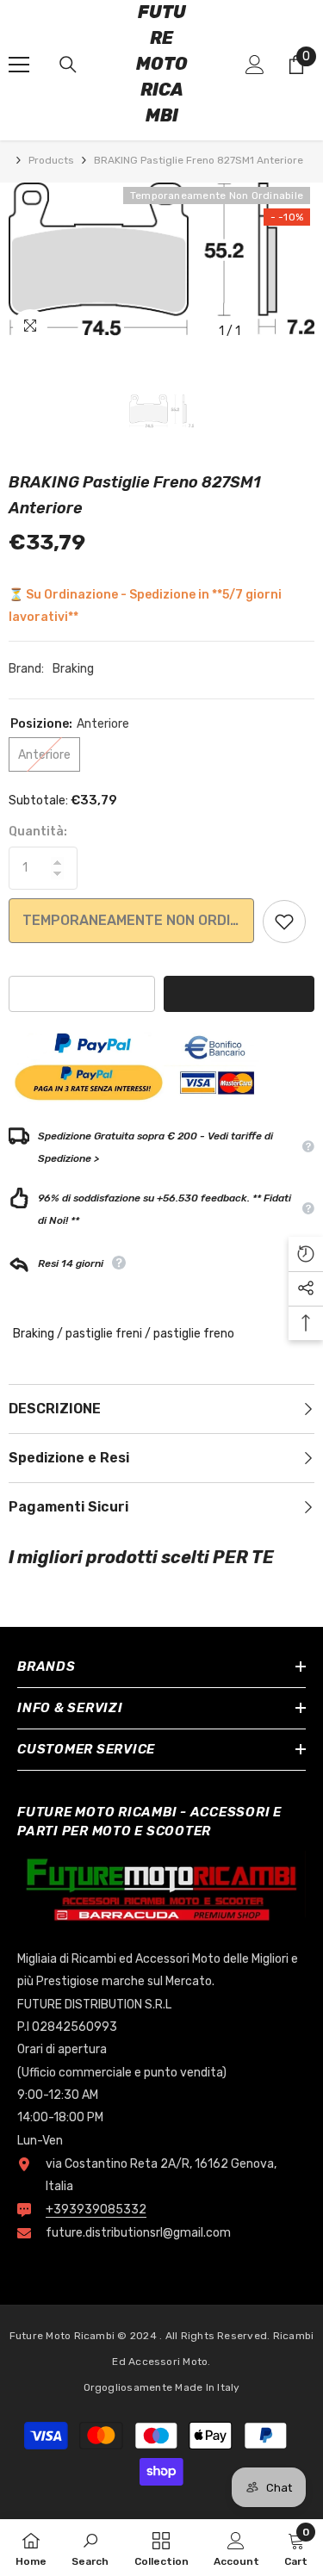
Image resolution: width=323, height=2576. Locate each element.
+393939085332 (96, 2210)
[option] (161, 265)
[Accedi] (255, 65)
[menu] (19, 65)
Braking (73, 669)
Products (51, 160)
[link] (90, 2548)
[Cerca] (68, 65)
